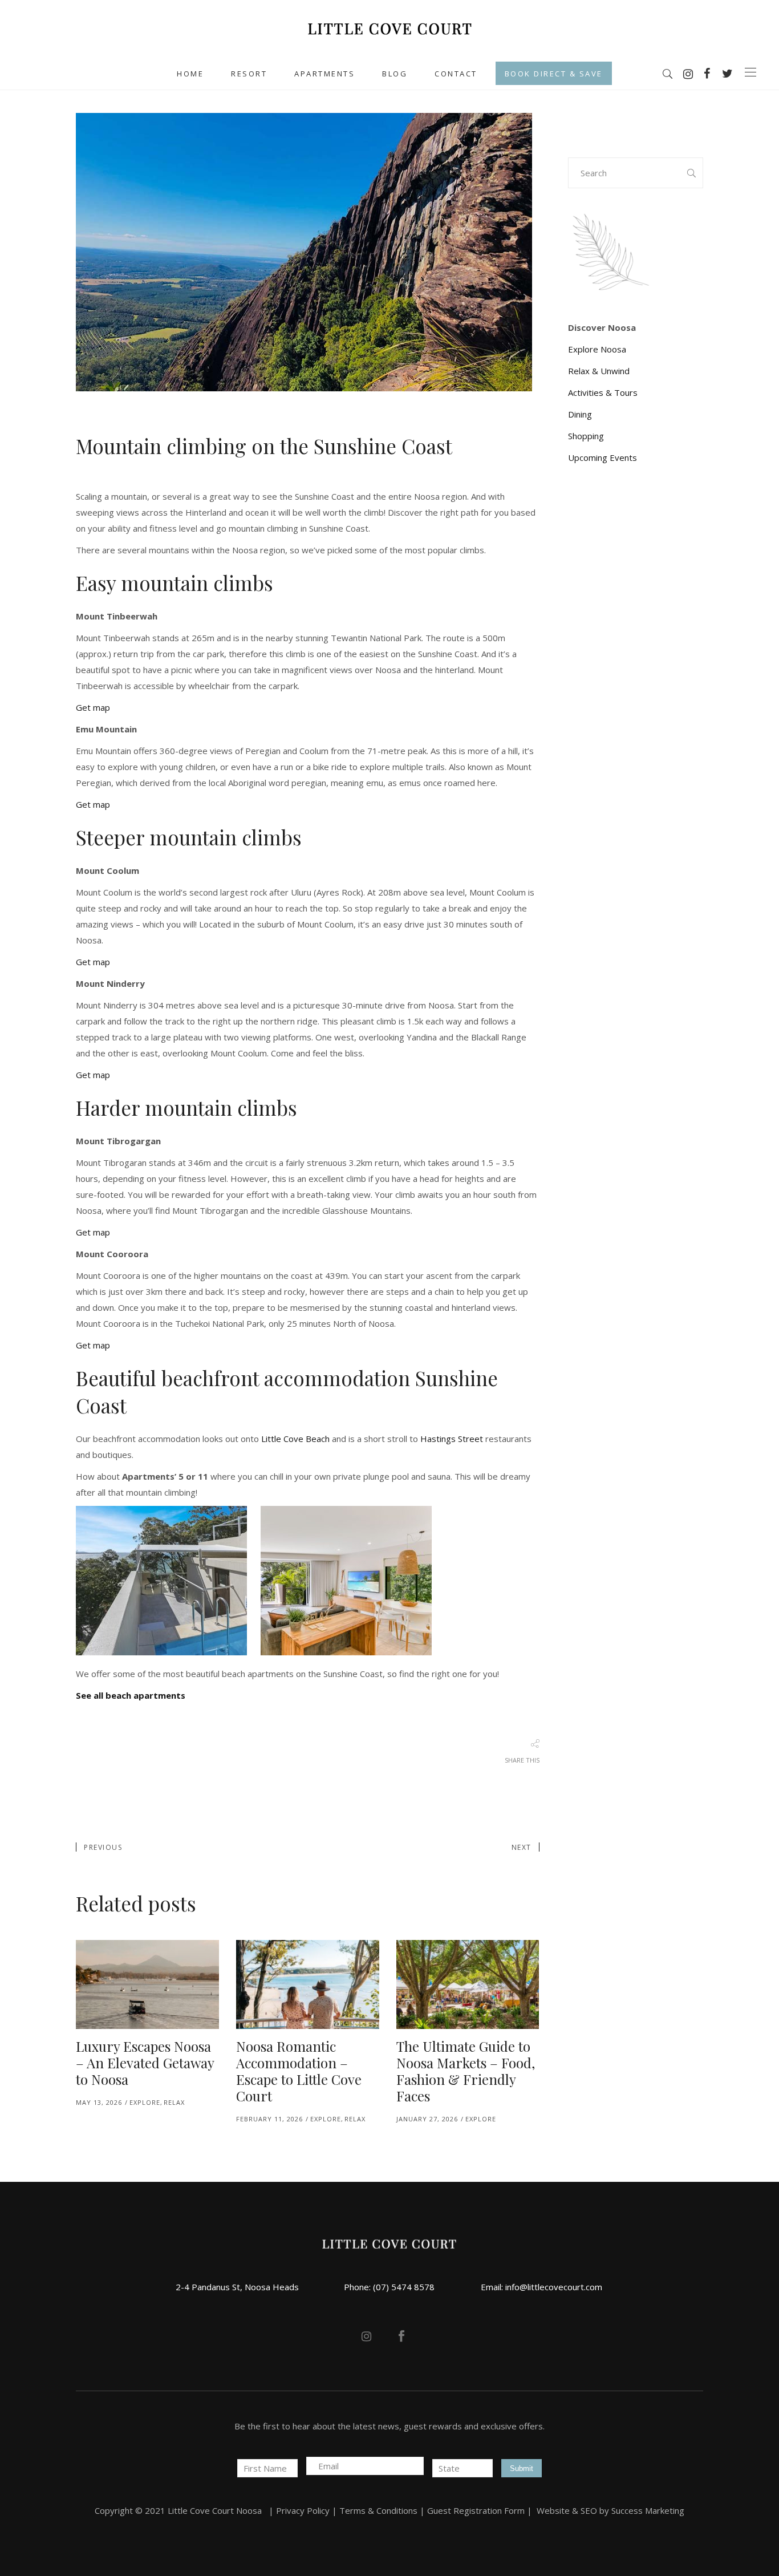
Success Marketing (648, 2510)
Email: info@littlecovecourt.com (541, 2287)
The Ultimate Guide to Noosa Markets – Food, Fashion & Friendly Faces (466, 2071)
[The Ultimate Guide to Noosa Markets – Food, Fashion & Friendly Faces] (468, 1985)
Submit (522, 2468)
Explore (145, 2102)
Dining (580, 414)
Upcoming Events (602, 457)
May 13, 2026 (99, 2102)
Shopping (586, 436)
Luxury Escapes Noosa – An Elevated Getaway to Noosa (145, 2063)
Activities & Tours (603, 392)
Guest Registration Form (476, 2510)
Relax (174, 2102)
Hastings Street (452, 1439)
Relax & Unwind (599, 371)
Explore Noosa (597, 349)
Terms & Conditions (378, 2510)
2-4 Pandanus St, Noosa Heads (237, 2287)
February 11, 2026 (269, 2119)
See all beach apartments (131, 1695)
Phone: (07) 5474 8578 (389, 2287)
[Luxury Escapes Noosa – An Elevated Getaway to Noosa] (147, 1985)
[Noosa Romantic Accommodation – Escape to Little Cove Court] (308, 1985)
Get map (93, 707)
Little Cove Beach (295, 1439)
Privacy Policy (303, 2510)
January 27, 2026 (427, 2119)
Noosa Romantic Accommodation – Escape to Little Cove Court (299, 2071)
